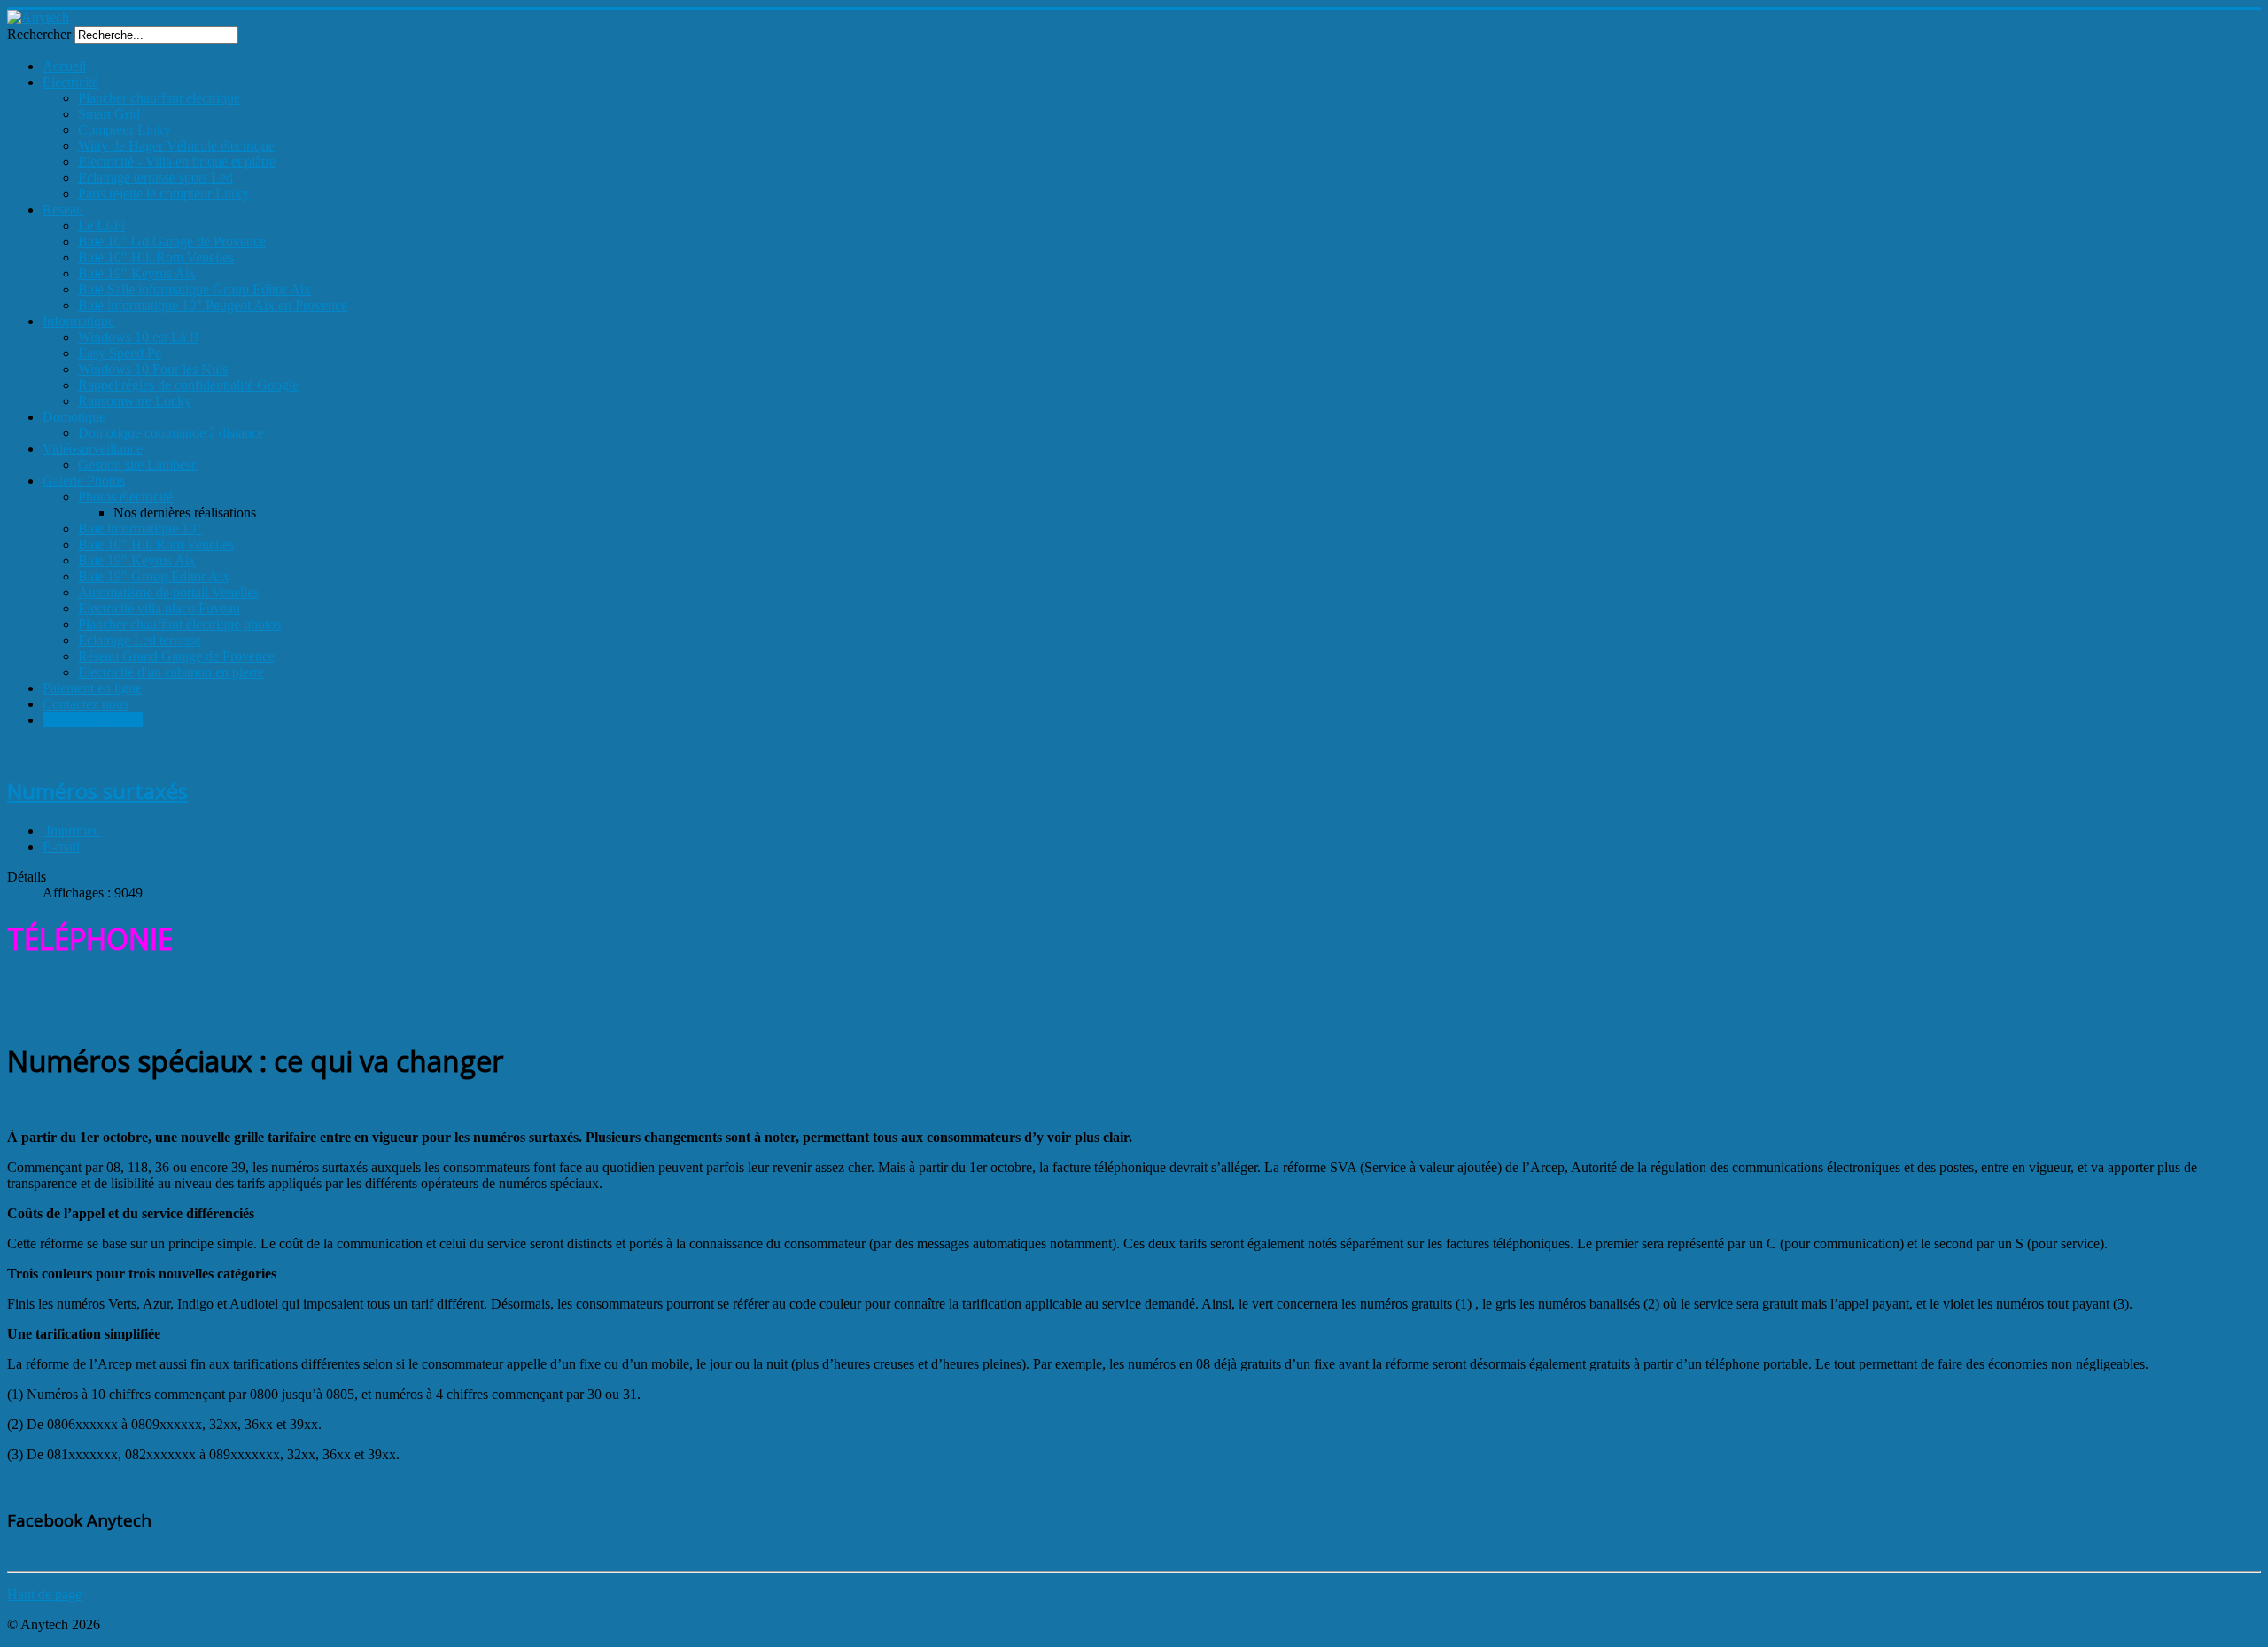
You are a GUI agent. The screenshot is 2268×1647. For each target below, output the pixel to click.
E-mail (61, 847)
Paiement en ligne (92, 688)
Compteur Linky (124, 130)
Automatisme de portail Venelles (168, 592)
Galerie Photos (84, 481)
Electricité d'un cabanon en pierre (171, 672)
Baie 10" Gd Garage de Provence (172, 241)
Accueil (64, 66)
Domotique (74, 417)
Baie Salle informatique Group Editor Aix (194, 289)
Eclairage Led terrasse (140, 640)
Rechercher (39, 34)
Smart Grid (109, 114)
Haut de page (44, 1594)
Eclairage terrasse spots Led (155, 178)
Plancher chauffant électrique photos (179, 624)
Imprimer (72, 831)
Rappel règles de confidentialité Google (188, 385)
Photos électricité (125, 497)
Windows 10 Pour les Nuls (153, 369)
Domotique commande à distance (171, 433)
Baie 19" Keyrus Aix (137, 273)
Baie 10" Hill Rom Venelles (156, 257)
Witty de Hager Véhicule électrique (176, 146)
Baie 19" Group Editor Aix (154, 576)
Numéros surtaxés (93, 720)
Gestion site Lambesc (138, 465)
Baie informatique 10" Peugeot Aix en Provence (213, 305)
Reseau (63, 210)
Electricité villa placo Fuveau (159, 608)
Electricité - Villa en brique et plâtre (177, 162)
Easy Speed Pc (120, 353)
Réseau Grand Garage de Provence (176, 656)
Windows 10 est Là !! (138, 337)
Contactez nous (85, 704)
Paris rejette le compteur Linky (163, 194)
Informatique (78, 321)
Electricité (70, 82)
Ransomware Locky (135, 401)
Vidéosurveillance (93, 449)
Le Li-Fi (101, 225)
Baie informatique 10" (140, 528)
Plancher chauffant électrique (159, 98)
